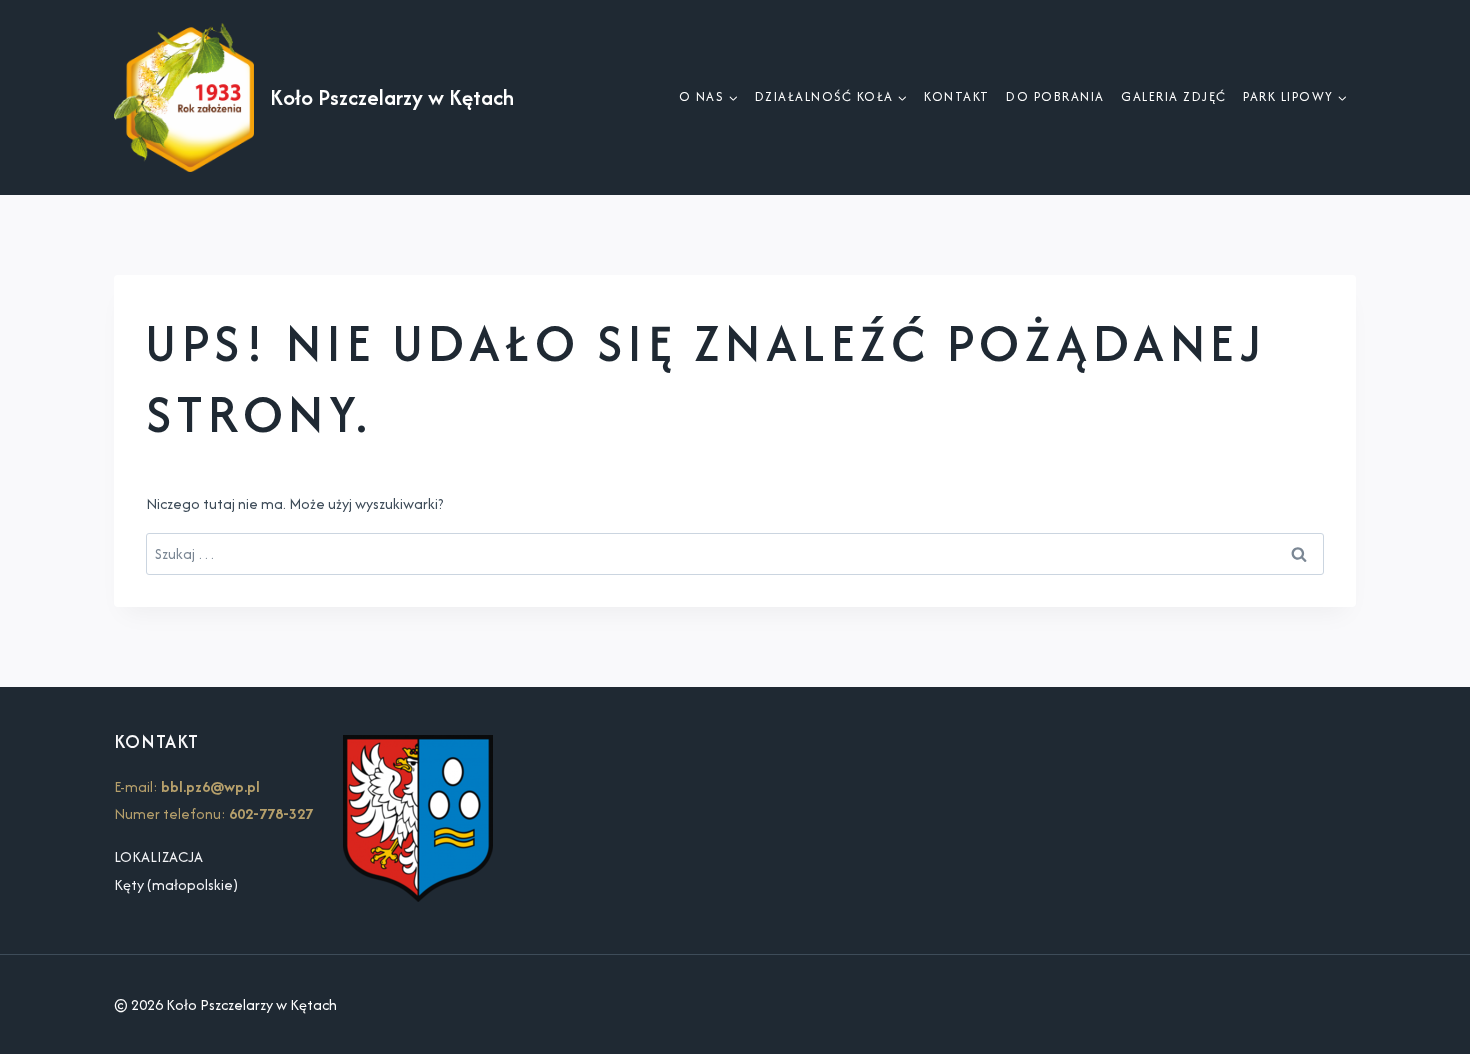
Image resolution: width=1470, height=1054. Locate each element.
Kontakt (957, 96)
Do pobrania (1055, 96)
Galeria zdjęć (1174, 96)
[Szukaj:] (735, 553)
